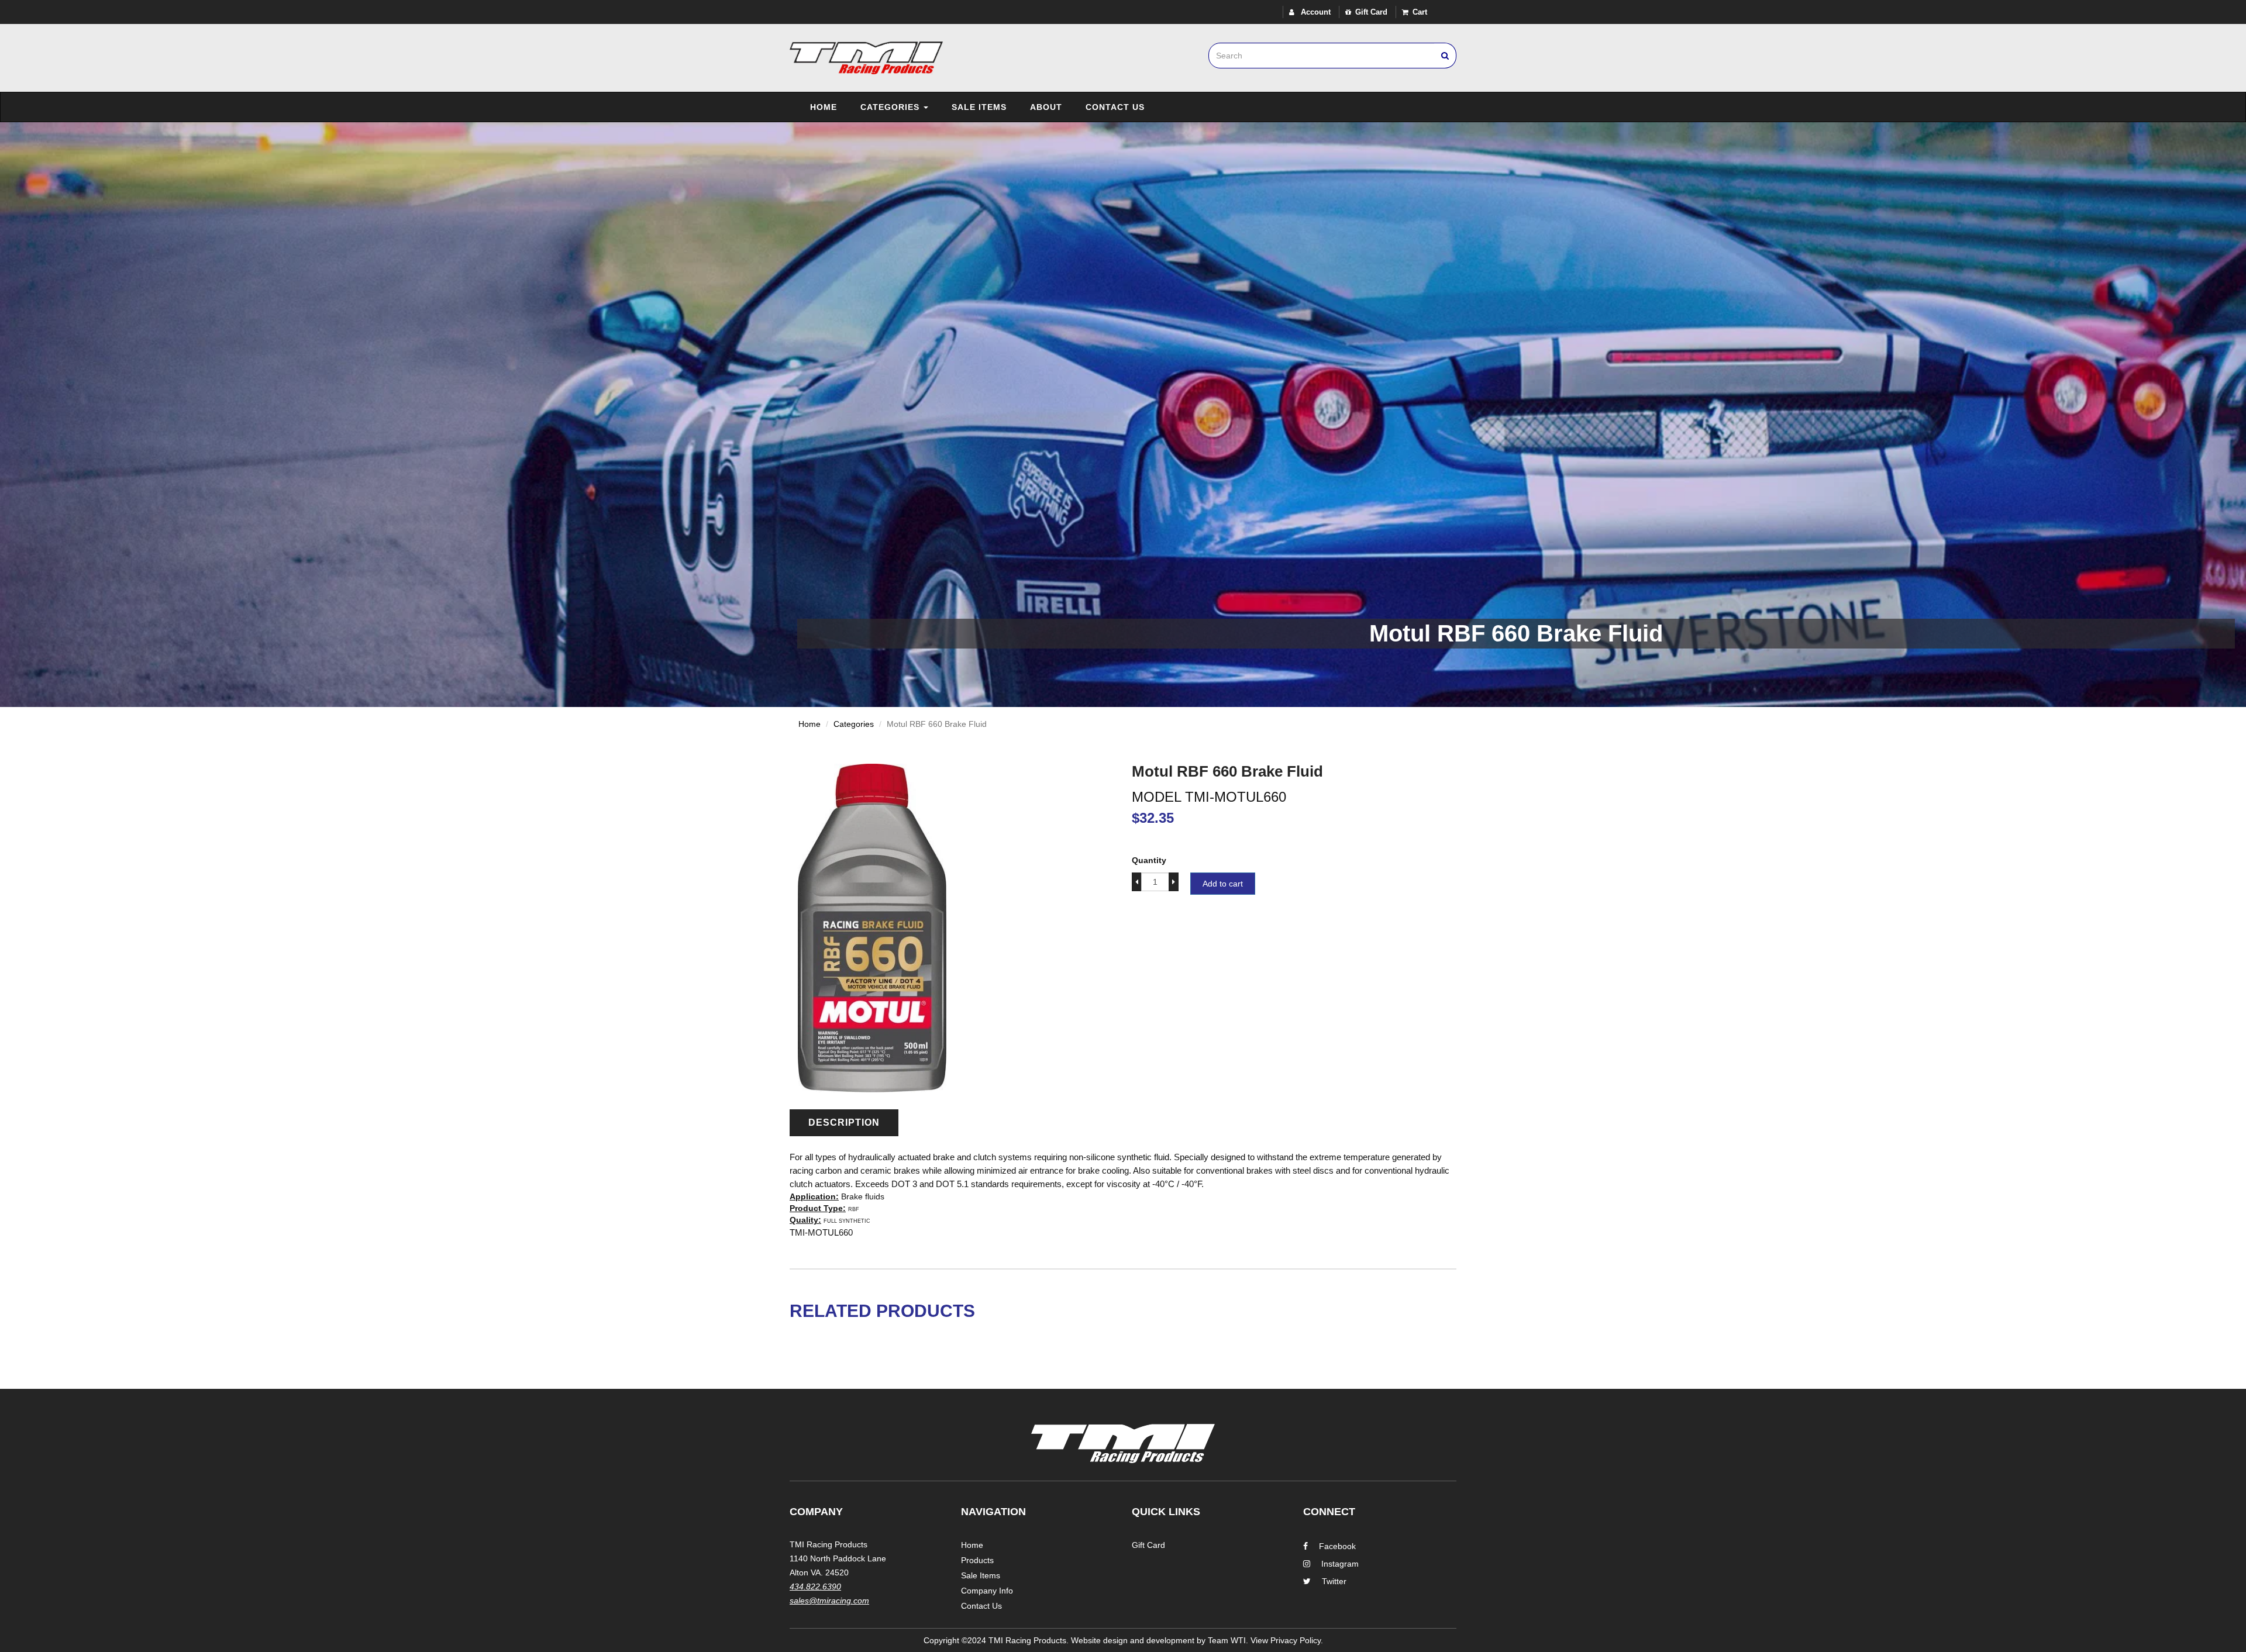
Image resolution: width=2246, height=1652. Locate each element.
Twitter (1334, 1581)
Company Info (987, 1591)
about (1046, 107)
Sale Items (979, 107)
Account (1315, 12)
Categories (891, 107)
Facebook (1337, 1546)
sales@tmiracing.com (829, 1601)
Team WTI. (1228, 1640)
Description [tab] (844, 1122)
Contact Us (1115, 107)
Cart (1420, 12)
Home (824, 107)
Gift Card (1371, 12)
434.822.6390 (815, 1587)
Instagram (1340, 1564)
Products (977, 1560)
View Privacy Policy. (1287, 1640)
